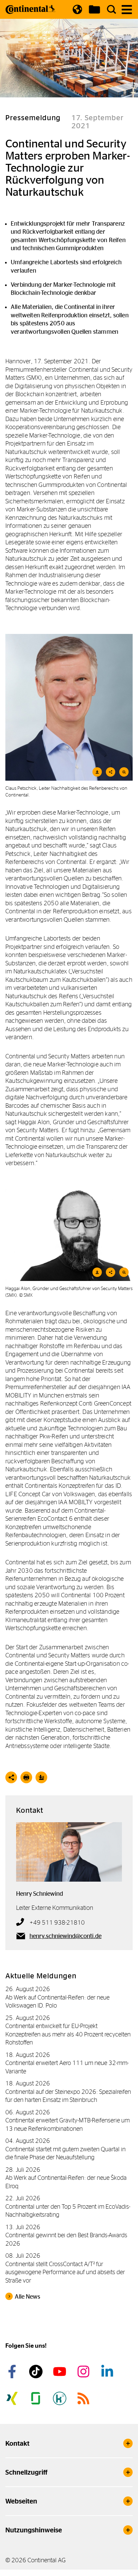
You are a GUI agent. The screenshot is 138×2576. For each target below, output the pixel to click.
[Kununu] (61, 2398)
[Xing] (13, 2398)
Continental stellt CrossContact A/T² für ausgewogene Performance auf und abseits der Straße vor (65, 2272)
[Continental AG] (30, 9)
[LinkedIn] (108, 2372)
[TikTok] (37, 2372)
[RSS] (84, 2398)
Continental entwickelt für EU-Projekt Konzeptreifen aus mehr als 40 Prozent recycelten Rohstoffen (68, 2034)
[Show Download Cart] (94, 9)
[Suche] (112, 9)
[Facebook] (13, 2372)
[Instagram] (84, 2372)
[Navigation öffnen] (127, 10)
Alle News (27, 2297)
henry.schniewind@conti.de (65, 1936)
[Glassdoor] (37, 2398)
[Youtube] (61, 2372)
